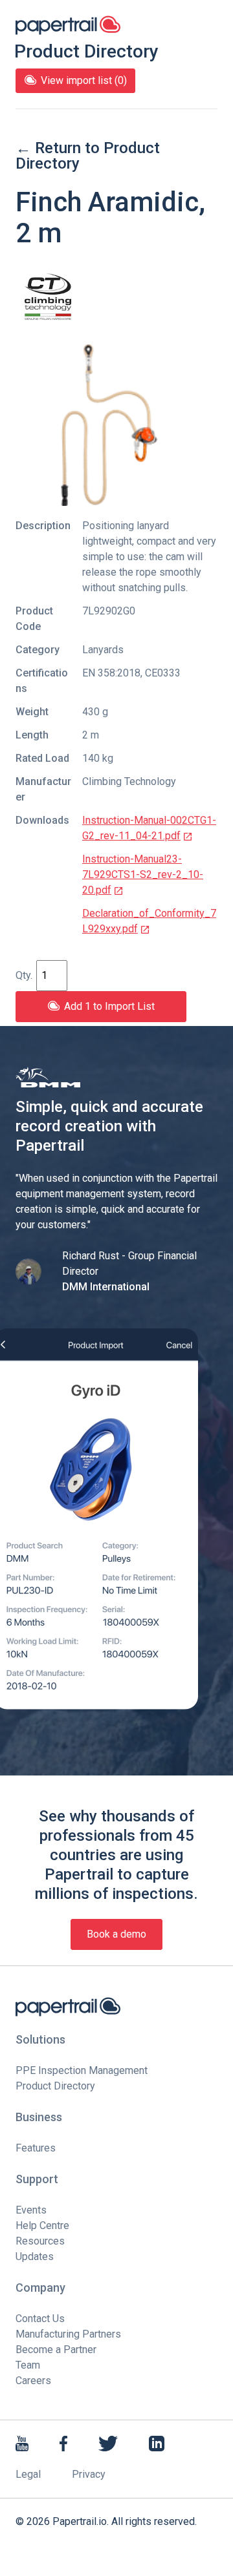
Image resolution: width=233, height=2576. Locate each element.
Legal (28, 2474)
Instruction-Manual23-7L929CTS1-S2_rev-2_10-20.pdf (143, 874)
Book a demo (116, 1934)
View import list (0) (84, 80)
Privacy (89, 2474)
